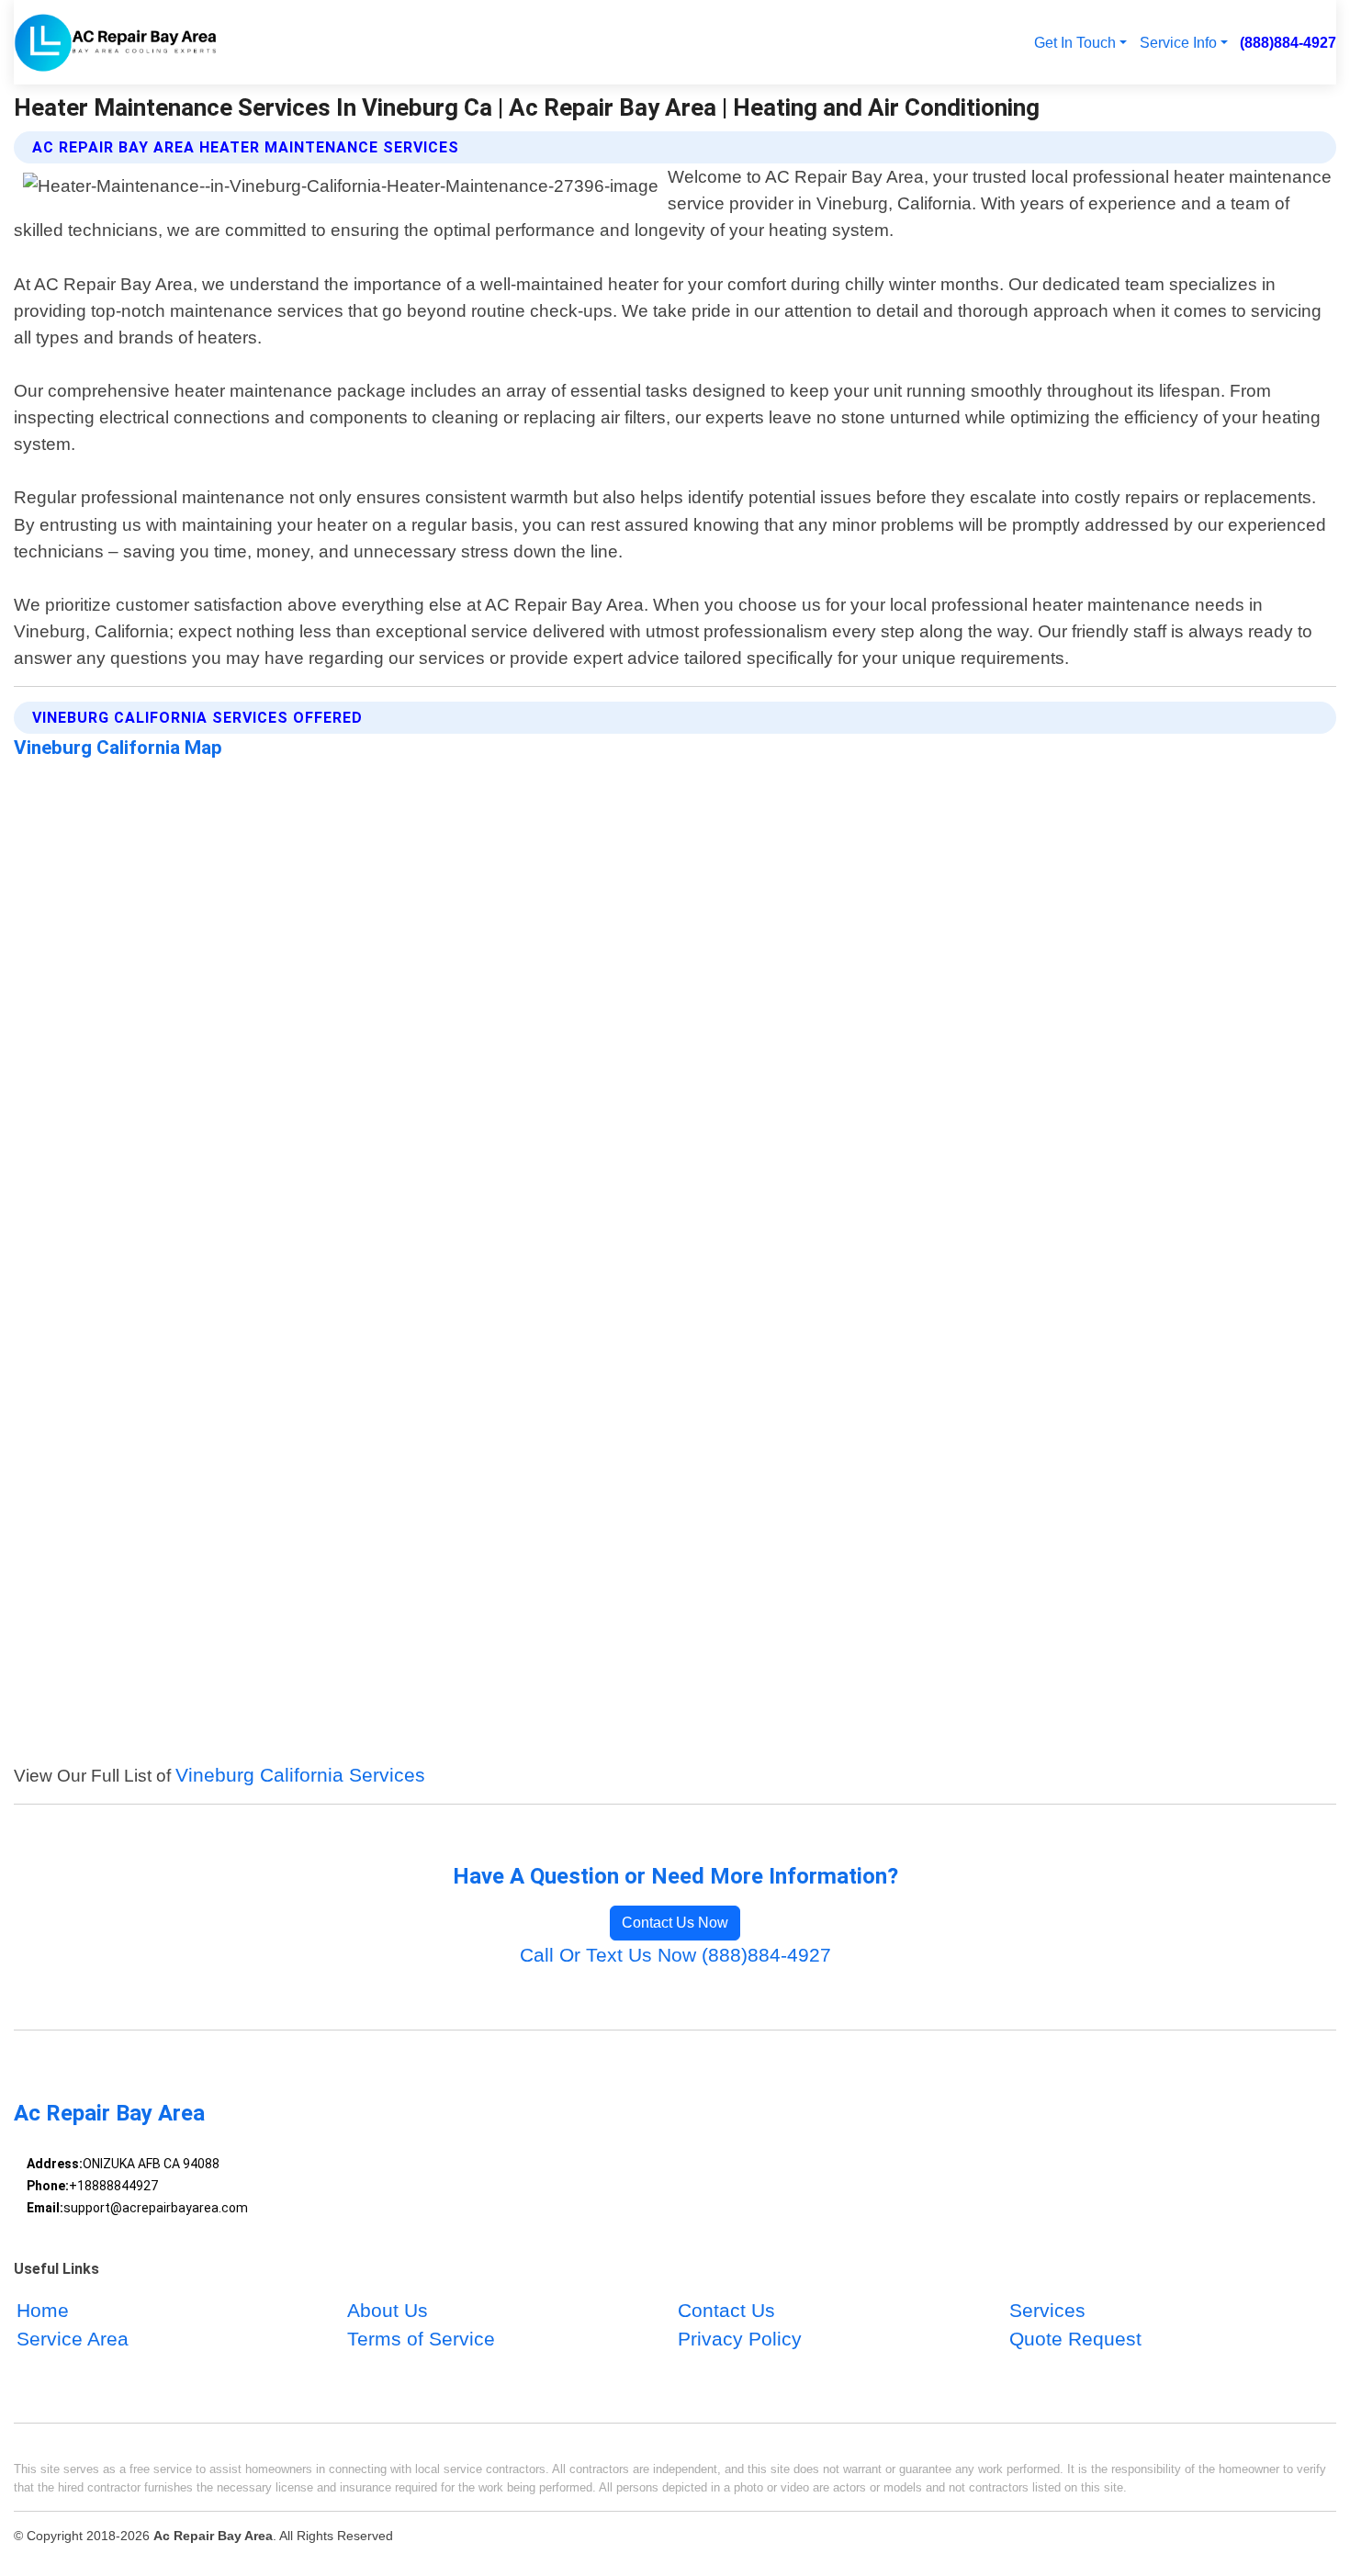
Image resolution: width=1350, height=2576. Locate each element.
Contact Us (726, 2310)
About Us (388, 2310)
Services (1047, 2310)
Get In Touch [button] (1075, 42)
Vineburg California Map (118, 748)
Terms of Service (421, 2339)
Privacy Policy (740, 2339)
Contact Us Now (675, 1923)
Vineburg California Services (300, 1775)
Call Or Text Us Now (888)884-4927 (675, 1955)
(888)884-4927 (1288, 42)
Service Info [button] (1178, 42)
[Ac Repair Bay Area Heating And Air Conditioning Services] (116, 42)
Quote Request (1075, 2339)
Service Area (73, 2339)
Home (43, 2310)
